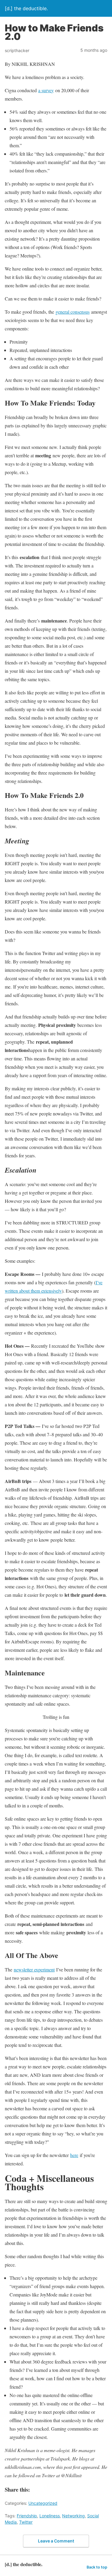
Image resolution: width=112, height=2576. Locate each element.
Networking (73, 2516)
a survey (46, 90)
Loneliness (50, 2516)
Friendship (27, 2516)
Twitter (26, 2522)
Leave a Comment (56, 2541)
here (74, 2155)
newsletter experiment (34, 1969)
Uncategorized (43, 2503)
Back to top (97, 2567)
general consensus (73, 312)
